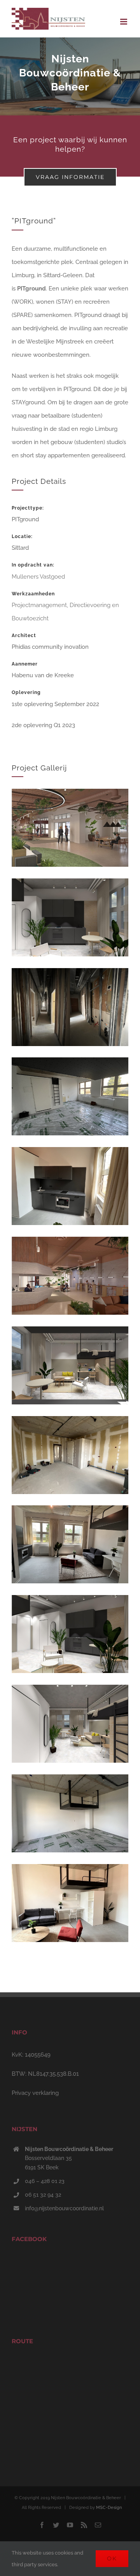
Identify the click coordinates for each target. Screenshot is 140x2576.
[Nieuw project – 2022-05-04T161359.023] (70, 1064)
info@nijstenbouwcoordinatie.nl (64, 2208)
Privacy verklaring (35, 2093)
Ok (112, 2558)
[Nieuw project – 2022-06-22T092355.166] (70, 1512)
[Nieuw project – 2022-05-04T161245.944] (70, 975)
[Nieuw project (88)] (70, 1691)
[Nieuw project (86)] (70, 885)
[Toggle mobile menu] (124, 22)
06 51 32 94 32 (43, 2195)
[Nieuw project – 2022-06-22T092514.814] (70, 1871)
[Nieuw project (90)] (70, 1243)
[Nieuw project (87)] (70, 1602)
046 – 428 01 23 (45, 2181)
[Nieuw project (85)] (70, 1333)
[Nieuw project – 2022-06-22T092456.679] (70, 1154)
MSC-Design (109, 2508)
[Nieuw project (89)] (70, 795)
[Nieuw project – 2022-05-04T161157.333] (70, 1423)
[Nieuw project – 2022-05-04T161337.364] (70, 1781)
